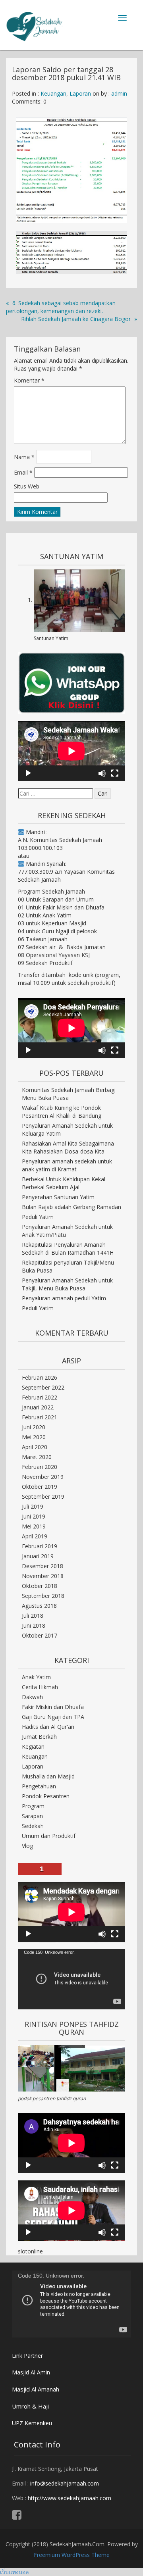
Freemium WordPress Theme (72, 2555)
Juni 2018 (34, 1625)
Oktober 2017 (40, 1635)
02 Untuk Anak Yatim (45, 915)
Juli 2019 (33, 1506)
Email (23, 472)
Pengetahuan (39, 1786)
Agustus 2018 (39, 1606)
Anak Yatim (36, 1677)
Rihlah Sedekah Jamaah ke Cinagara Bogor (76, 319)
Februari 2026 (40, 1377)
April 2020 (35, 1447)
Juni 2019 (34, 1516)
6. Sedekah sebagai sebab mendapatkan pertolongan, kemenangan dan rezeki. (61, 307)
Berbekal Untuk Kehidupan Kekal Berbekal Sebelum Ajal (64, 1183)
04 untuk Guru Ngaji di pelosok (57, 931)
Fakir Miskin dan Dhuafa (53, 1707)
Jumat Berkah (39, 1737)
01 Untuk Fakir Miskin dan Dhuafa (61, 907)
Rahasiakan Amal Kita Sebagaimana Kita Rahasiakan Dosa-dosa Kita (68, 1147)
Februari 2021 (40, 1417)
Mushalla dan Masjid (48, 1776)
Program (33, 1806)
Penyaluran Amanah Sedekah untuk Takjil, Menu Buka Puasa (67, 1284)
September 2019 (43, 1497)
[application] (71, 751)
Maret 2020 (37, 1457)
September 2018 (43, 1596)
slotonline (30, 2251)
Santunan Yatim (51, 638)
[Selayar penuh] (115, 773)
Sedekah (33, 1826)
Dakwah (32, 1697)
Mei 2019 (34, 1526)
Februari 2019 (40, 1546)
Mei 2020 (34, 1437)
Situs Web (27, 486)
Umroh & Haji (30, 2406)
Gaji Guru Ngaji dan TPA (53, 1717)
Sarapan (32, 1816)
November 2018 (43, 1576)
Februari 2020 (40, 1467)
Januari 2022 (38, 1407)
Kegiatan (33, 1746)
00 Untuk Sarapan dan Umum (56, 899)
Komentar (29, 380)
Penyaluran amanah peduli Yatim (64, 1298)
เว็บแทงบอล (14, 2572)
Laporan (80, 93)
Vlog (27, 1846)
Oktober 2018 (40, 1586)
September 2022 (43, 1387)
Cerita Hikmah (40, 1687)
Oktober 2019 (40, 1487)
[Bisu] (102, 773)
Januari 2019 (38, 1556)
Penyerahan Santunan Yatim (58, 1197)
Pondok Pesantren (46, 1796)
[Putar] (28, 773)
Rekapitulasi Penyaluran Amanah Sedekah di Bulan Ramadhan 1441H (68, 1249)
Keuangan (53, 93)
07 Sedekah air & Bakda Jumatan (62, 947)
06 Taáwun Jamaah (43, 939)
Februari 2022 (40, 1397)
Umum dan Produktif (49, 1836)
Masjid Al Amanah (36, 2389)
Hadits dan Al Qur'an (48, 1727)
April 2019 (35, 1536)
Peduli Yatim (38, 1217)
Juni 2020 (34, 1427)
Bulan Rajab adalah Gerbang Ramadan (71, 1207)
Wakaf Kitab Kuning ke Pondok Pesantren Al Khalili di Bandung (62, 1112)
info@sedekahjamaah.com (65, 2483)
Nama (24, 457)
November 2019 (43, 1477)
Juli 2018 (33, 1616)
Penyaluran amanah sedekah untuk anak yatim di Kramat (67, 1165)
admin (119, 93)
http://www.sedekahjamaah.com (70, 2498)
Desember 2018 (43, 1566)
